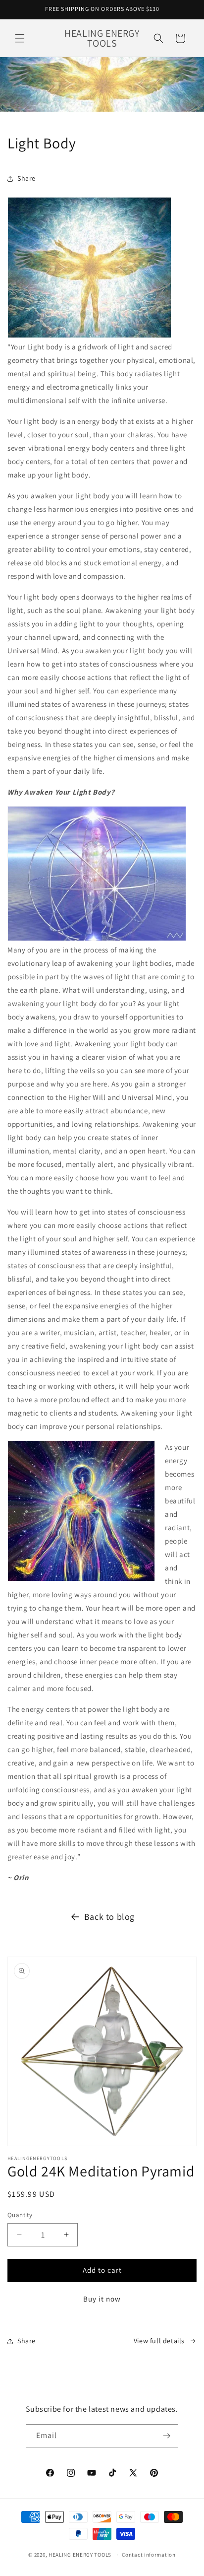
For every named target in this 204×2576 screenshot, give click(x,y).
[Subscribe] (167, 2436)
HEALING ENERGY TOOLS (80, 2555)
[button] (20, 38)
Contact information (149, 2555)
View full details (159, 2341)
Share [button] (26, 178)
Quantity (20, 2215)
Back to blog (109, 1917)
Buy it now (102, 2299)
